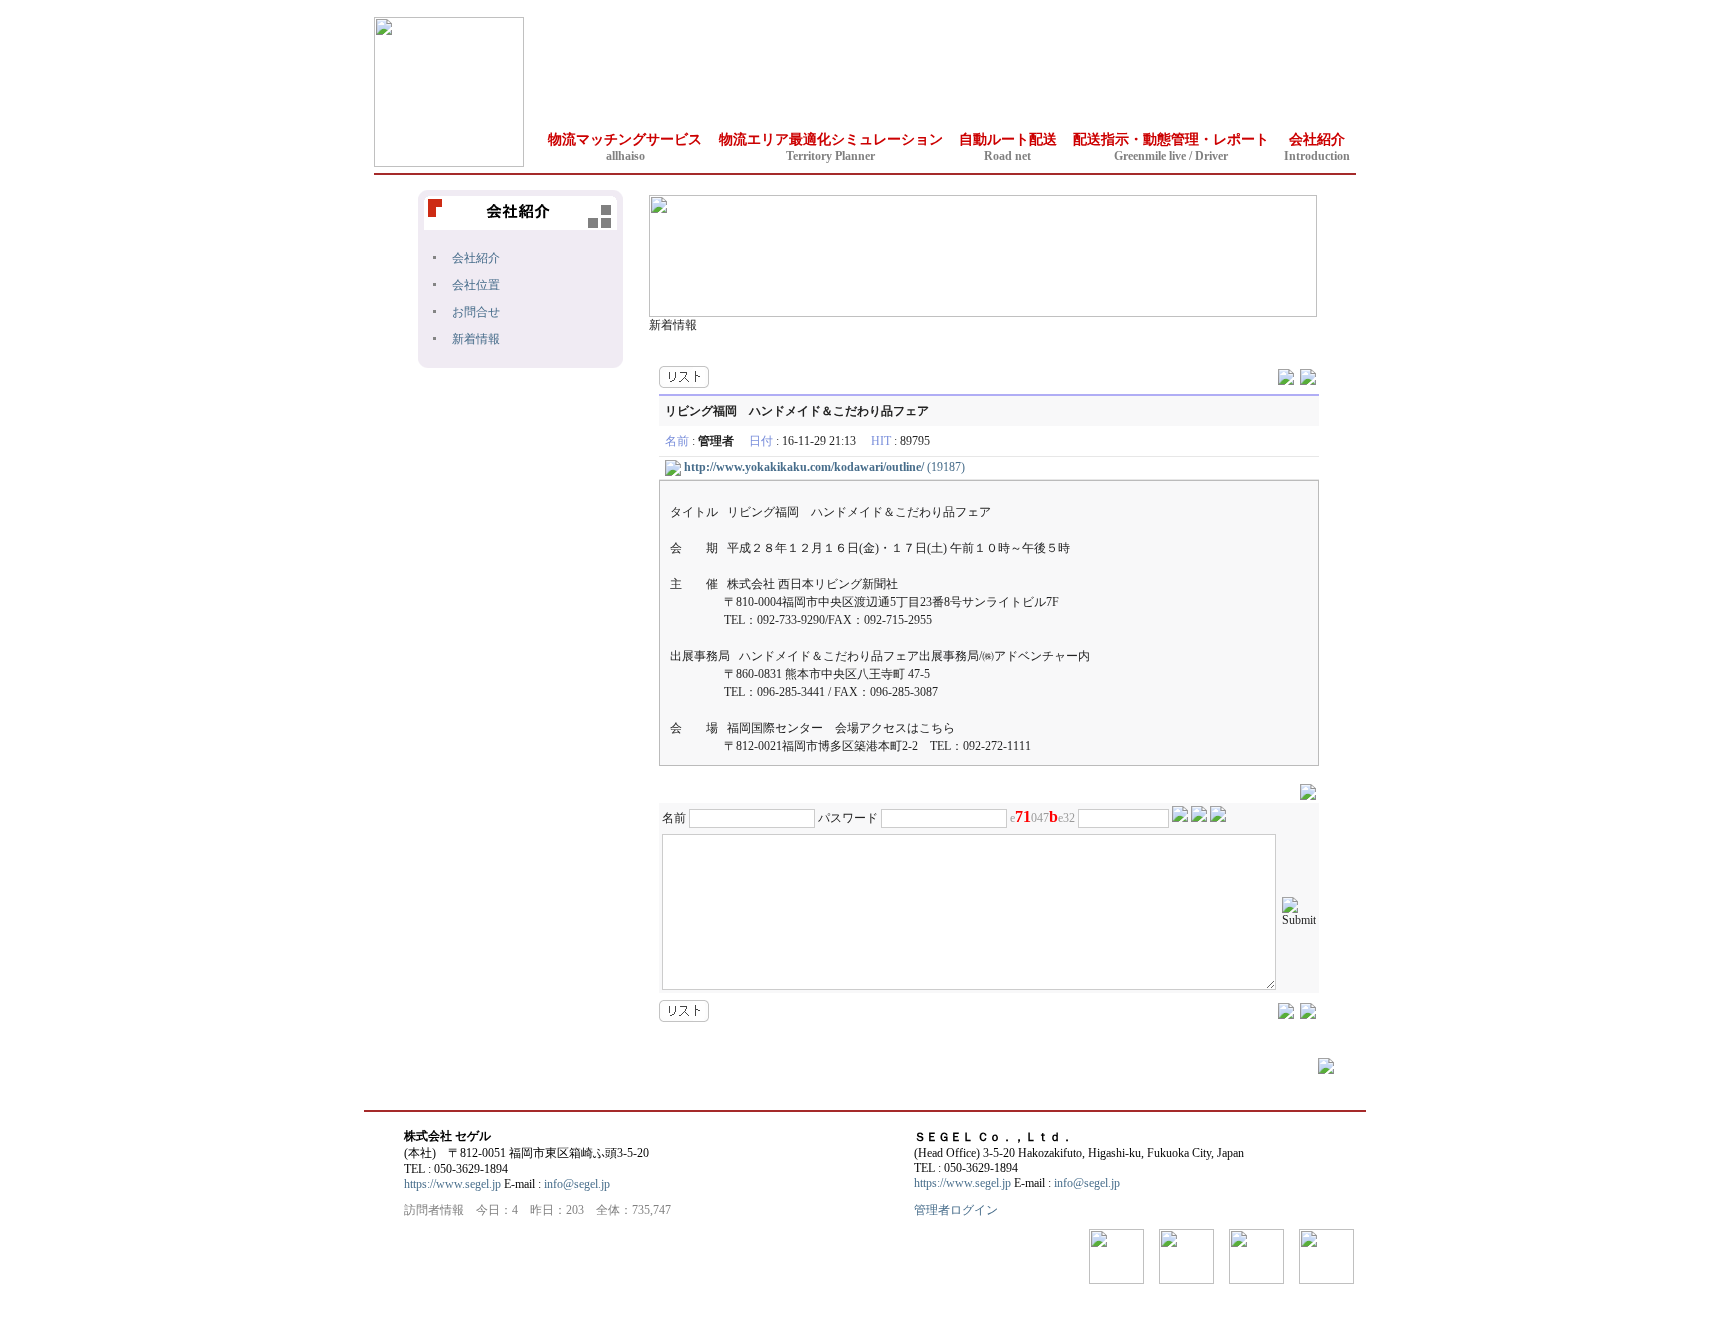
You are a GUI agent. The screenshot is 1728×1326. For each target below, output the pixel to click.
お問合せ (476, 312)
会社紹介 (476, 258)
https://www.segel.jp (452, 1184)
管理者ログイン (956, 1210)
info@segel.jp (577, 1184)
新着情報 (476, 339)
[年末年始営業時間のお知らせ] (1286, 375)
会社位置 (476, 285)
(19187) (824, 467)
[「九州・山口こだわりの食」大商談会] (1308, 375)
